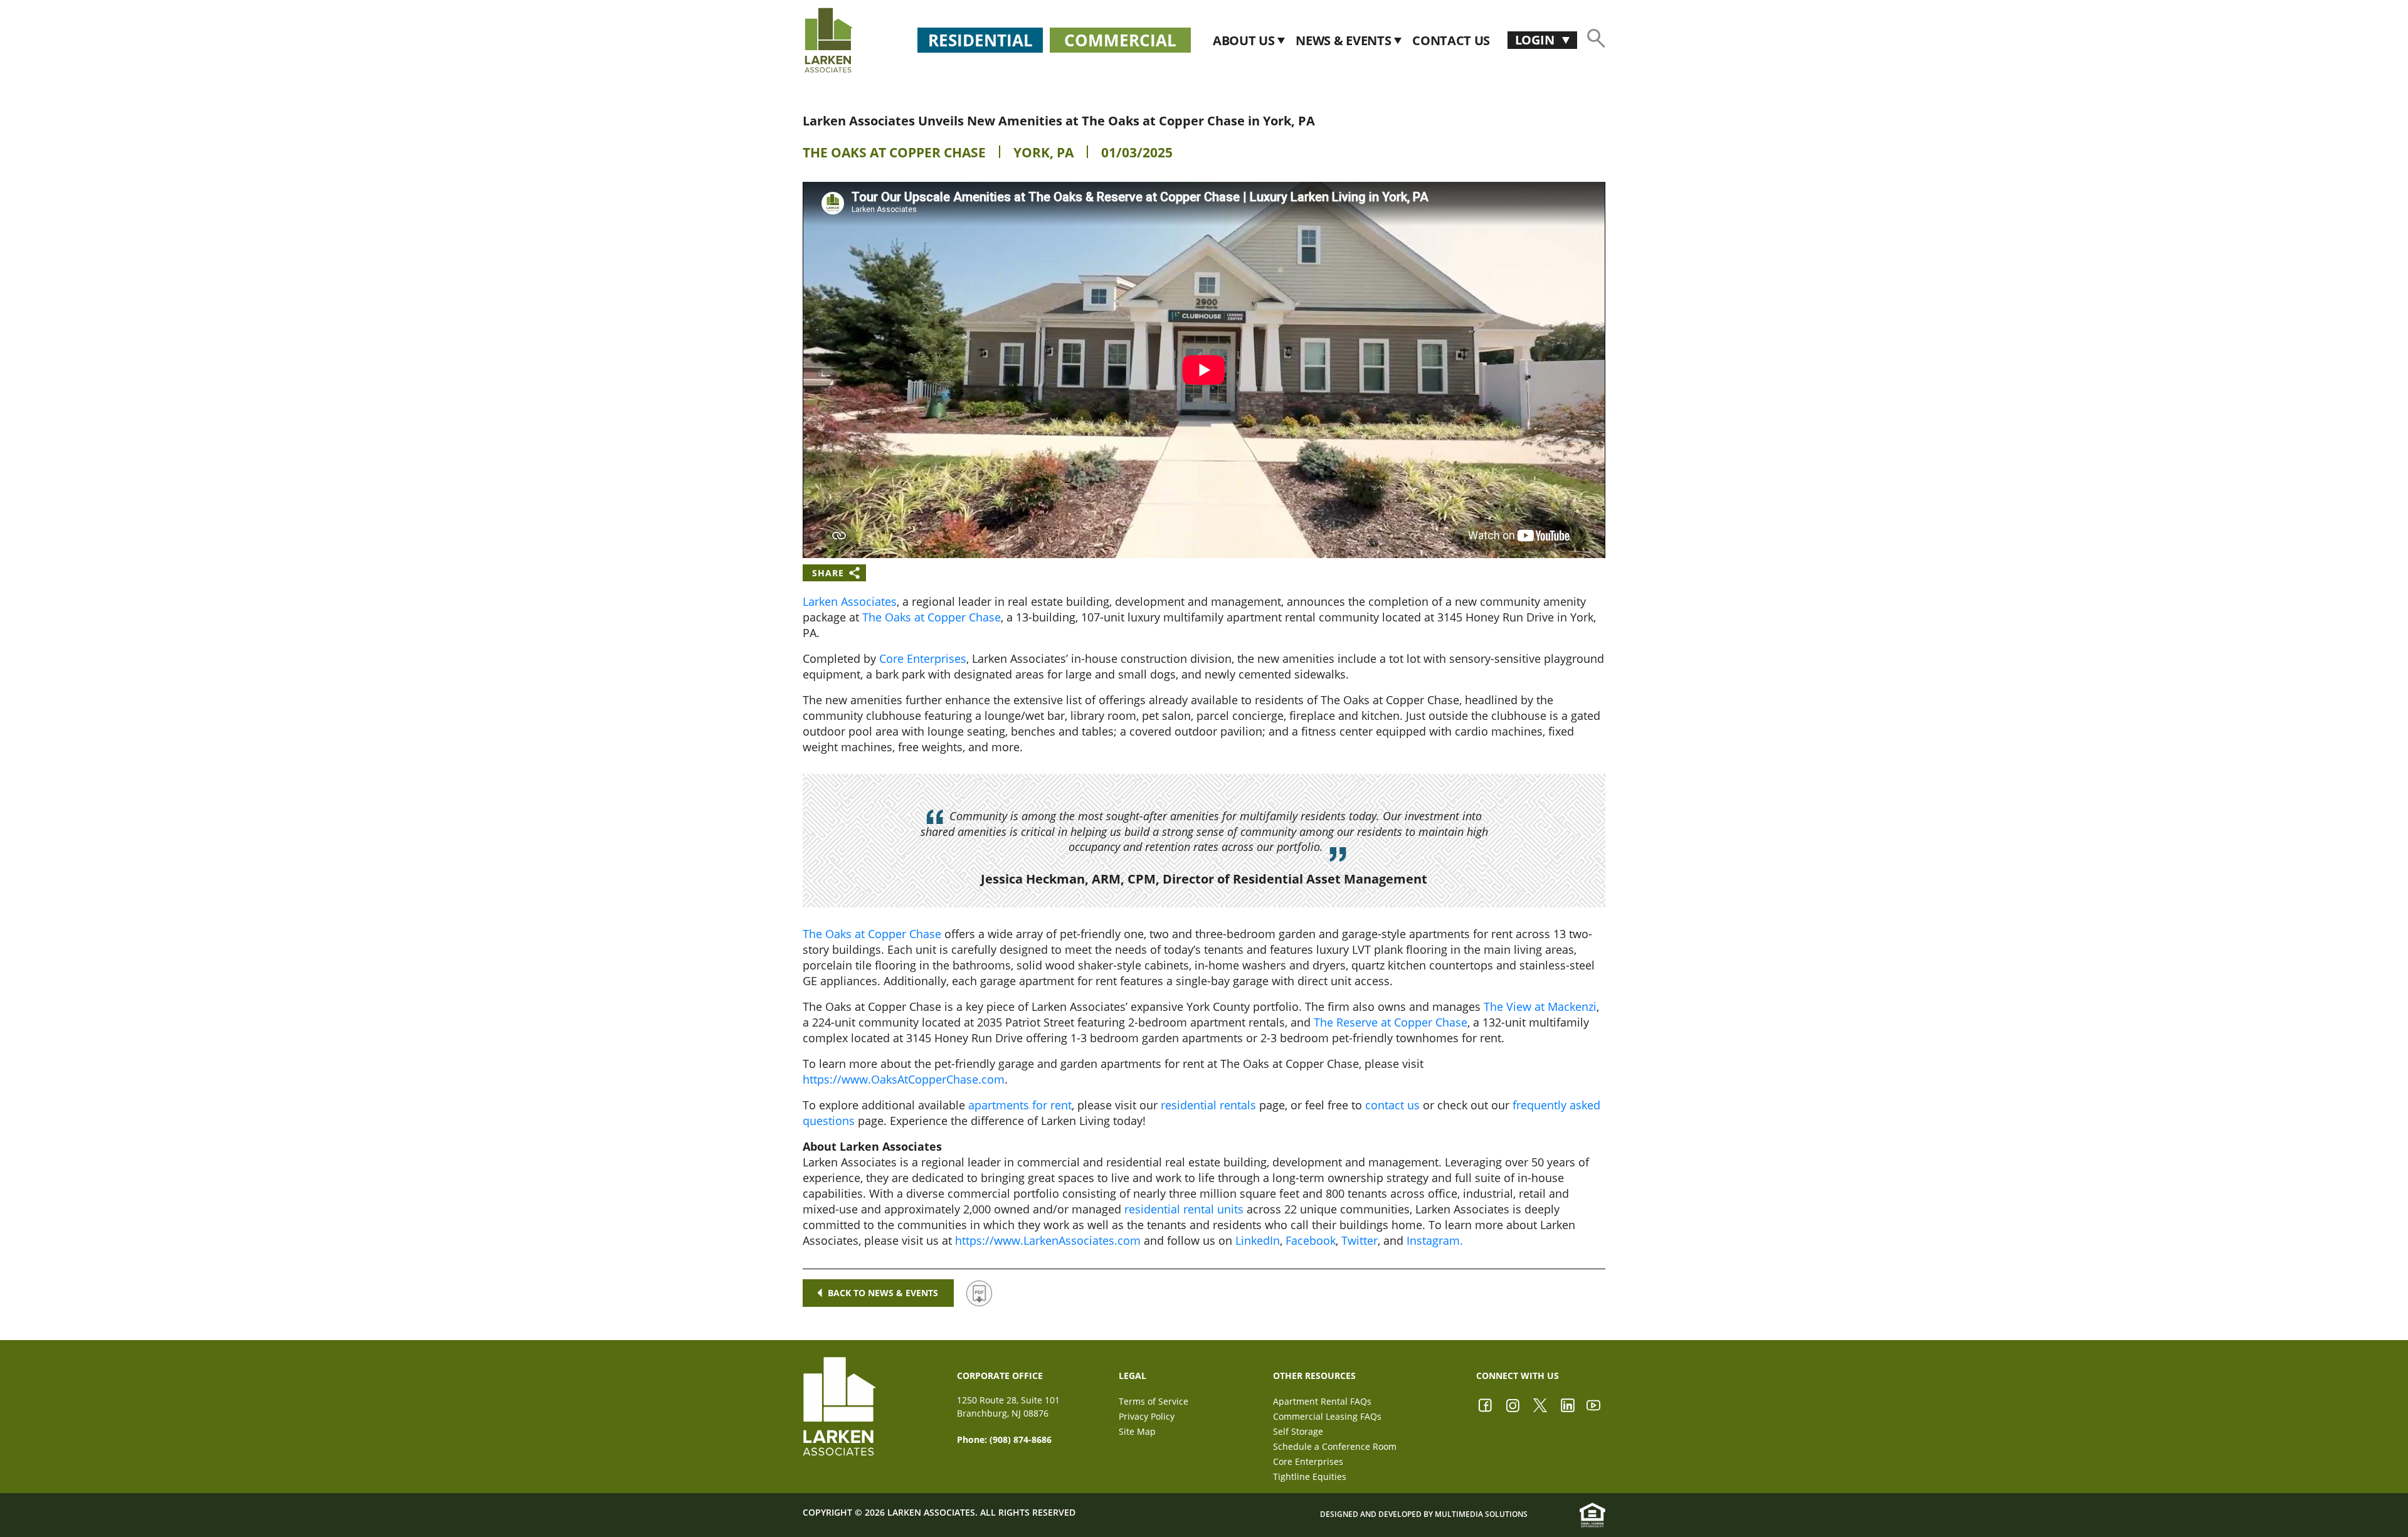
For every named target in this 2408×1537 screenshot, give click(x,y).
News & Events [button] (1345, 40)
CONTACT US (1451, 40)
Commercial (1120, 40)
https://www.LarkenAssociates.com (1048, 1240)
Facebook (1311, 1240)
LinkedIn (1258, 1240)
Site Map (1137, 1431)
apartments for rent (1020, 1105)
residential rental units (1184, 1209)
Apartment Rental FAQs (1322, 1401)
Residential (980, 40)
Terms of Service (1154, 1401)
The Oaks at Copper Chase (894, 152)
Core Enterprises (923, 658)
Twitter (1360, 1240)
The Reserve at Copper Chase (1391, 1022)
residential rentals (1208, 1105)
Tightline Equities (1310, 1476)
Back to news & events (883, 1293)
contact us (1392, 1105)
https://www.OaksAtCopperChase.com (904, 1079)
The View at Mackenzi (1540, 1006)
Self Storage (1298, 1431)
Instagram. (1435, 1240)
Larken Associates (850, 601)
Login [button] (1536, 40)
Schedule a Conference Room (1335, 1446)
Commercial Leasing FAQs (1327, 1416)
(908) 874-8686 (1021, 1439)
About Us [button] (1245, 40)
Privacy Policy (1147, 1416)
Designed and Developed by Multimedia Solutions (1424, 1514)
